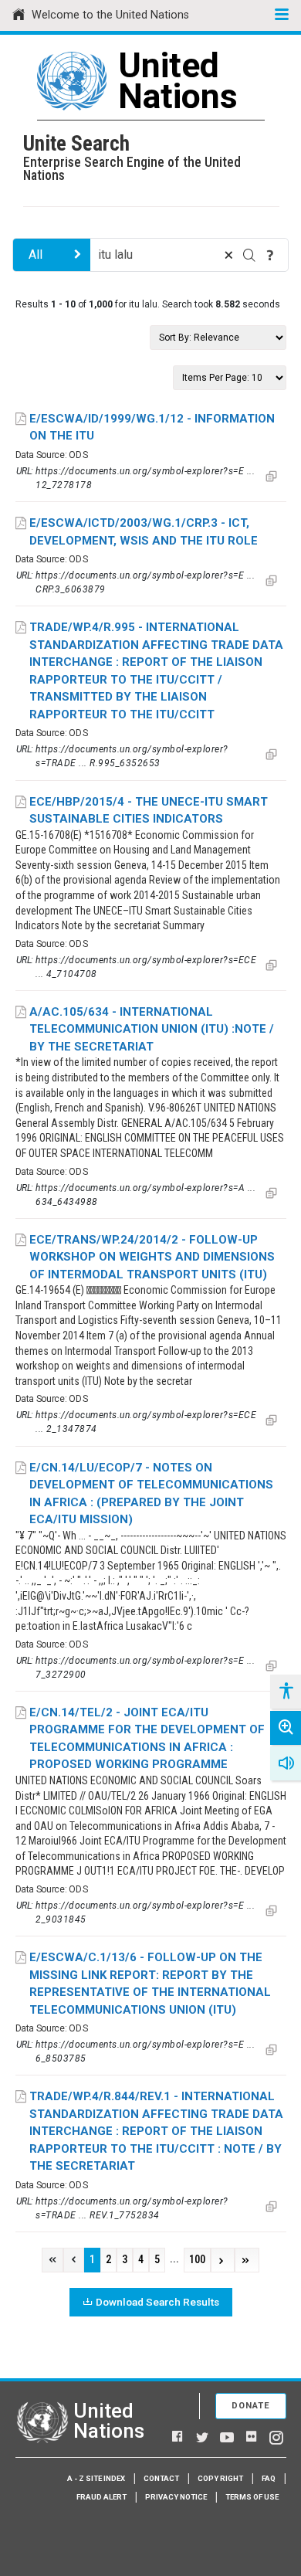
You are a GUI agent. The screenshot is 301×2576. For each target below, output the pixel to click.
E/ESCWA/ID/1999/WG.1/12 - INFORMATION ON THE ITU (152, 428)
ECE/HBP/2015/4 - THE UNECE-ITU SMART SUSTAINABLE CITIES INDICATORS (149, 811)
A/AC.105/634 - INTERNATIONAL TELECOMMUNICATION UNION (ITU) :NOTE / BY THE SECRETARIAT (152, 1029)
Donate (251, 2406)
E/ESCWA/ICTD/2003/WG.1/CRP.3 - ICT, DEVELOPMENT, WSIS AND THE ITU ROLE (144, 532)
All (36, 255)
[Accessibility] (286, 1692)
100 (197, 2260)
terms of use (252, 2497)
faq (269, 2478)
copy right (220, 2478)
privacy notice (176, 2497)
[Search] (249, 255)
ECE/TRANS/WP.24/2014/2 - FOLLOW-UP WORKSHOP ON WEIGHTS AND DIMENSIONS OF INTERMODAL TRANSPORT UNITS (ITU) (152, 1257)
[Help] (270, 255)
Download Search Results (157, 2302)
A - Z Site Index (96, 2478)
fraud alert (101, 2497)
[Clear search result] (228, 255)
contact (161, 2478)
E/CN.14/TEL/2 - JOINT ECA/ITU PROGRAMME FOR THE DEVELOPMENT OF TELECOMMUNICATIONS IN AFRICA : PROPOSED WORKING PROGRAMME (147, 1739)
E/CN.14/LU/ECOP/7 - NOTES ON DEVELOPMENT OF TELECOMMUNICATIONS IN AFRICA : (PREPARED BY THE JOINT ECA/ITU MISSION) (151, 1494)
